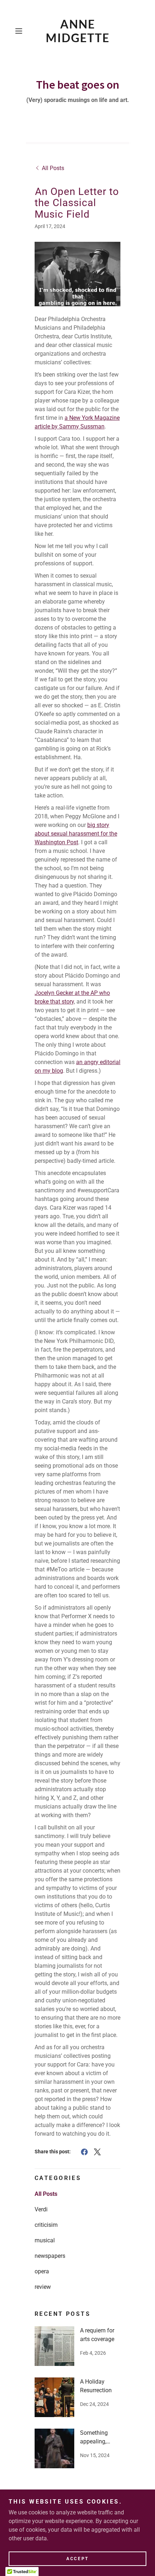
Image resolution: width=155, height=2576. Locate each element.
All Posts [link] (46, 2194)
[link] (77, 31)
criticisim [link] (46, 2225)
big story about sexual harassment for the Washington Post (76, 834)
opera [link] (42, 2271)
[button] (21, 31)
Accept (77, 2559)
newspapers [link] (50, 2256)
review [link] (43, 2287)
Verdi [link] (41, 2209)
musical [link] (45, 2240)
